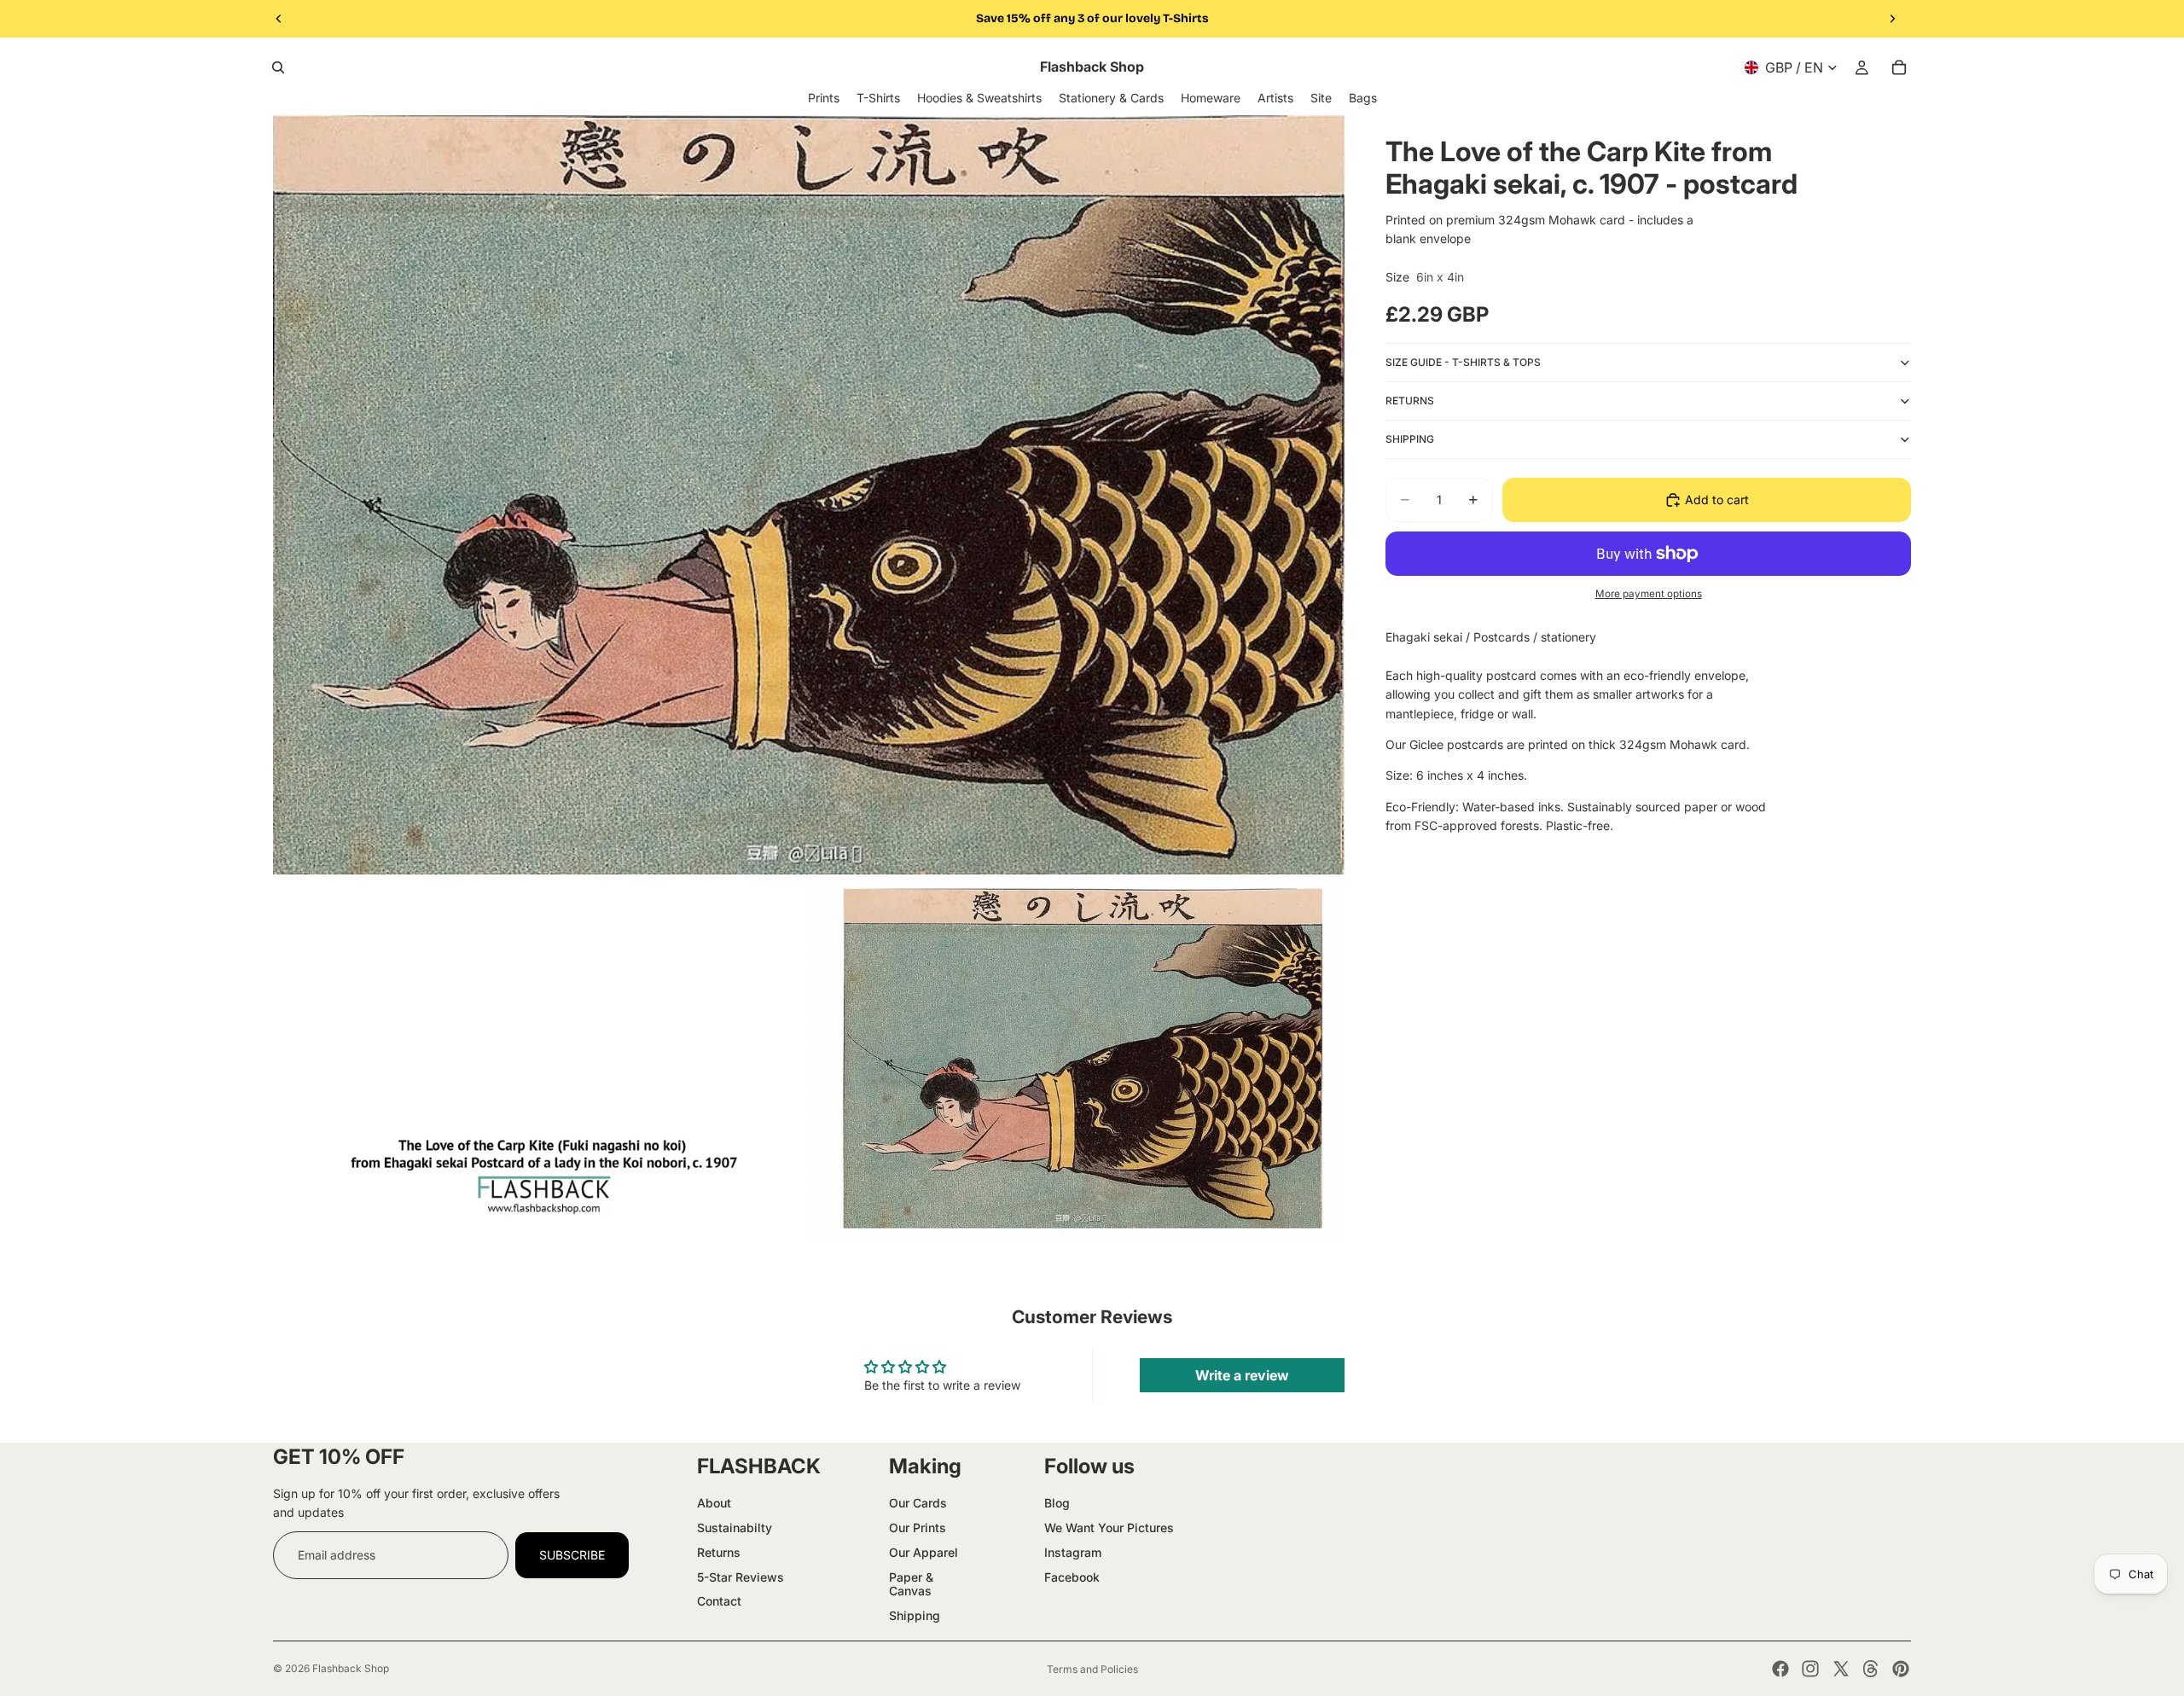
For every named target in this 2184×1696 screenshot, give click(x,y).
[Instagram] (1810, 1669)
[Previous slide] (279, 19)
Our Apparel (924, 1552)
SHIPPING (1410, 438)
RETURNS (1410, 400)
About (714, 1503)
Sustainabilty (735, 1528)
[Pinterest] (1901, 1669)
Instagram (1073, 1552)
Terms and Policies (1092, 1669)
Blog (1057, 1503)
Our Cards (918, 1503)
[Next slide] (1892, 19)
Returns (719, 1552)
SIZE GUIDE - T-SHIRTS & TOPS (1463, 361)
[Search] (278, 67)
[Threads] (1871, 1669)
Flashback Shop (351, 1668)
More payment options (1649, 593)
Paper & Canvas (911, 1584)
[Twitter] (1841, 1669)
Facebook (1072, 1577)
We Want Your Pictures (1109, 1528)
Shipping (915, 1615)
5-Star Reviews (741, 1577)
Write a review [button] (1242, 1375)
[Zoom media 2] (809, 1060)
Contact (719, 1601)
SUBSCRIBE (572, 1555)
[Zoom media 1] (809, 495)
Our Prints (918, 1528)
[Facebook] (1780, 1669)
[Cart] (1899, 67)
